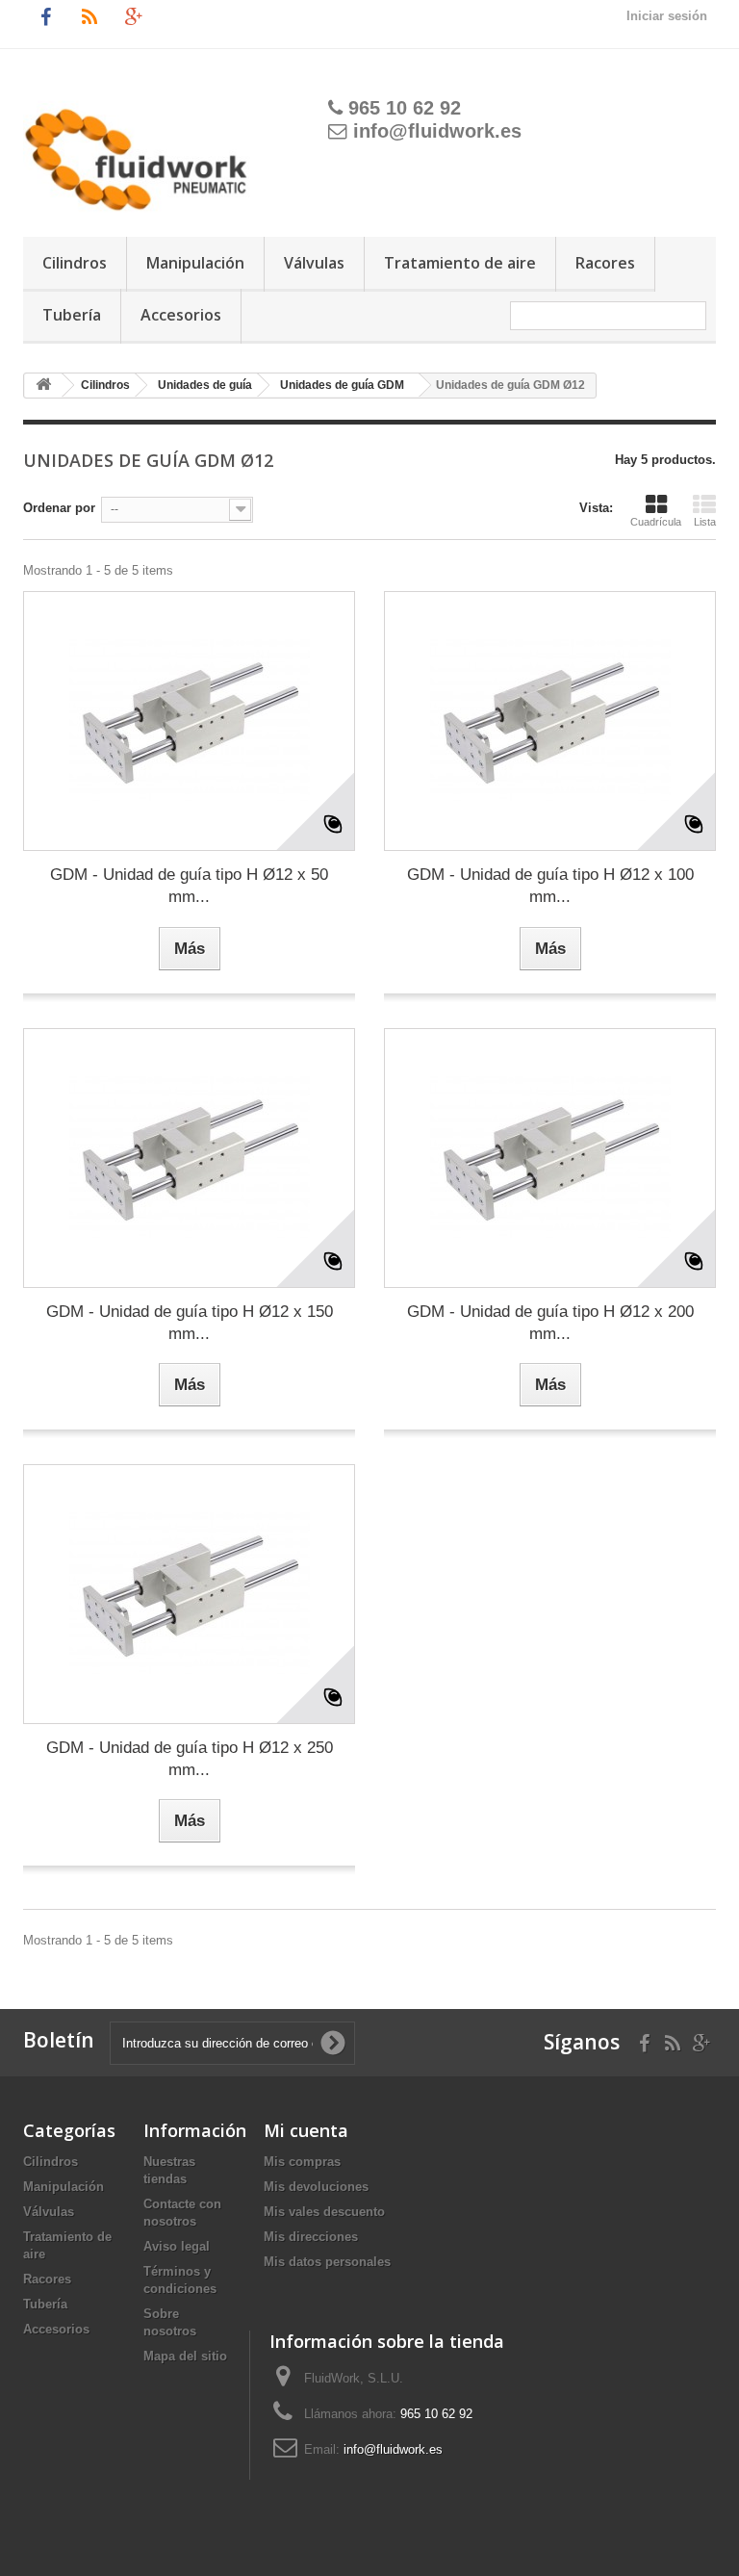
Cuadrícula (656, 522)
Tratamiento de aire (460, 263)
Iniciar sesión (667, 16)
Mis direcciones (311, 2237)
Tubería (72, 315)
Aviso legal (177, 2246)
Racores (605, 263)
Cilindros (75, 263)
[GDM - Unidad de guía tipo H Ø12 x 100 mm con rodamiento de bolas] (550, 721)
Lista (705, 522)
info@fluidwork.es (437, 131)
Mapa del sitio (185, 2356)
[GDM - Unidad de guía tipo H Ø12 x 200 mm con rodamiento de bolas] (550, 1158)
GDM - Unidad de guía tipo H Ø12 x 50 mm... (189, 886)
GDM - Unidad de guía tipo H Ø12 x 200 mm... (550, 1323)
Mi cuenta (306, 2130)
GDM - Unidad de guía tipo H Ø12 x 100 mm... (550, 886)
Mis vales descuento (324, 2212)
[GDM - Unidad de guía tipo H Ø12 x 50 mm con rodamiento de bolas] (189, 721)
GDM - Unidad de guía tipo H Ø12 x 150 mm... (190, 1323)
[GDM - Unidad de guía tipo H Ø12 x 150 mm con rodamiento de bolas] (189, 1158)
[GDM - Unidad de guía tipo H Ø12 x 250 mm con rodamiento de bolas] (189, 1594)
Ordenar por (59, 508)
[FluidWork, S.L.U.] (143, 150)
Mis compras (302, 2162)
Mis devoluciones (316, 2187)
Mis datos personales (327, 2262)
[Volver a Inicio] (43, 386)
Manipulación (195, 263)
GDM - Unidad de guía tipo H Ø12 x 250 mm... (190, 1759)
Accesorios (181, 315)
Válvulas (314, 263)
